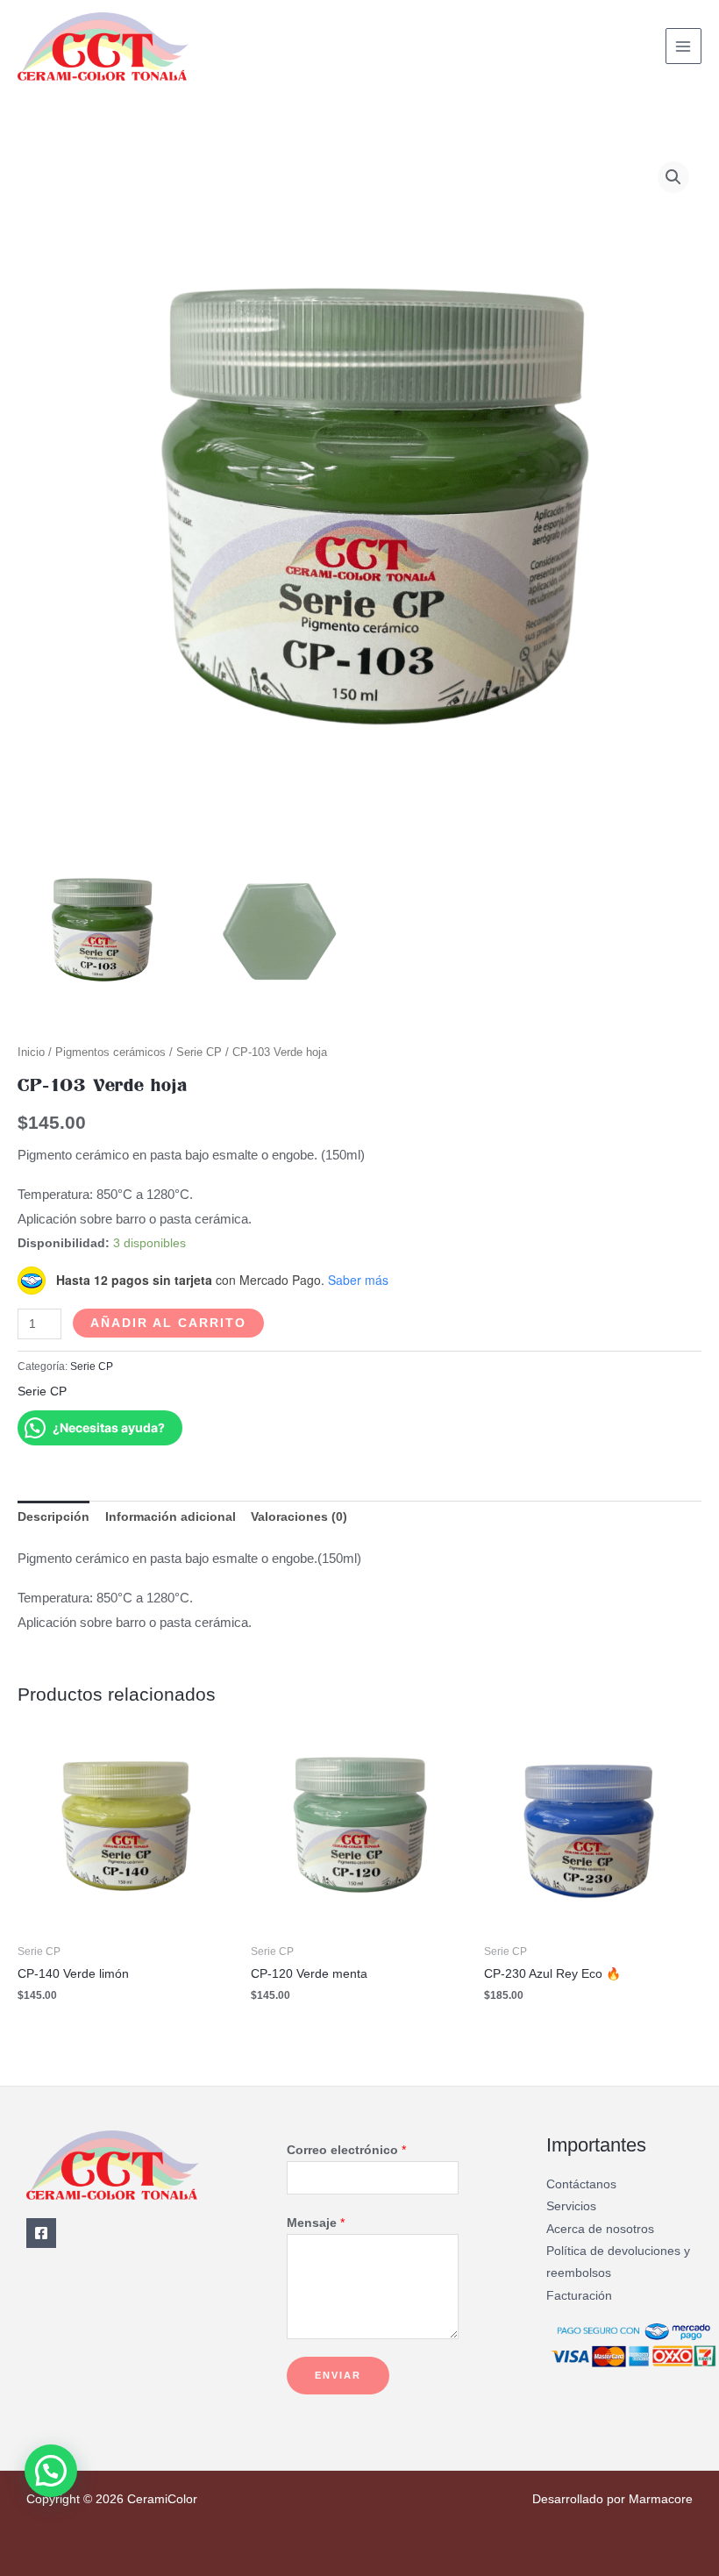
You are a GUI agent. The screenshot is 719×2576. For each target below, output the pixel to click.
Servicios (571, 2206)
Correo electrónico (346, 2150)
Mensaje (316, 2223)
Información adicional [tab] (171, 1517)
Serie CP (199, 1053)
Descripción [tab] (53, 1517)
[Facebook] (41, 2233)
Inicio (31, 1053)
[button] (673, 177)
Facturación (579, 2296)
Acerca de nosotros (600, 2229)
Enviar (338, 2375)
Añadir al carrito (168, 1323)
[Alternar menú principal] (683, 46)
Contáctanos (581, 2184)
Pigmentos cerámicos (110, 1053)
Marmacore (661, 2499)
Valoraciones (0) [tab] (299, 1517)
